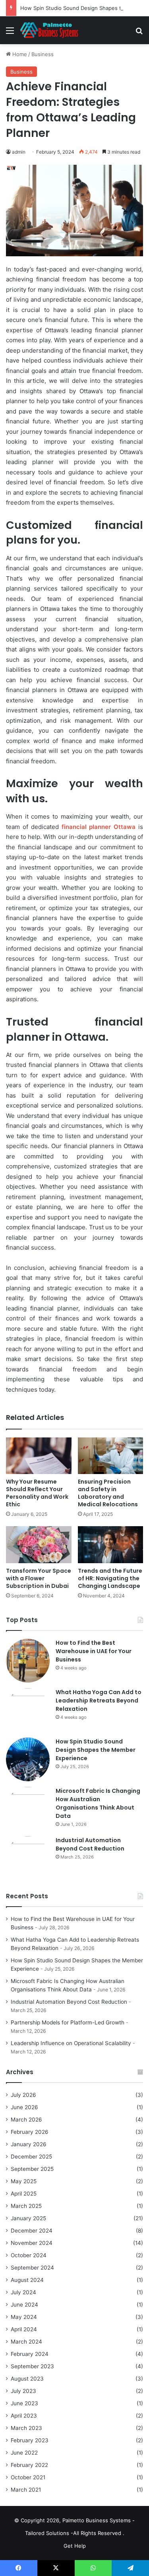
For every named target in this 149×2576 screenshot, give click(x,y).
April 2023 (24, 2416)
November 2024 (32, 2243)
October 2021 (28, 2477)
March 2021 (26, 2490)
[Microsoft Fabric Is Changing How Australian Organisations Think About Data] (28, 1809)
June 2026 (24, 2107)
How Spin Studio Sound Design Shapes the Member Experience (96, 1750)
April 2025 (24, 2194)
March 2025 (26, 2206)
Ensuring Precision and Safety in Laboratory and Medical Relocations (108, 1493)
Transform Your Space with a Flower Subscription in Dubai (39, 1578)
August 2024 (27, 2280)
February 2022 (29, 2465)
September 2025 (32, 2169)
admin (19, 152)
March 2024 (26, 2342)
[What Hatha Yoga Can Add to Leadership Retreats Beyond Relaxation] (28, 1710)
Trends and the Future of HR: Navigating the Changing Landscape (110, 1578)
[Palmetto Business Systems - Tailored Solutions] (52, 30)
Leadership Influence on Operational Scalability (71, 2043)
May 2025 (24, 2181)
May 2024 (24, 2317)
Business (43, 54)
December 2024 (32, 2231)
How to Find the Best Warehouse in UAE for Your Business (94, 1651)
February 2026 (30, 2132)
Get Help (75, 2546)
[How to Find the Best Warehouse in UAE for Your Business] (28, 1661)
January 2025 (28, 2218)
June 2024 (24, 2305)
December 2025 (31, 2157)
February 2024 (30, 2354)
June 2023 (24, 2403)
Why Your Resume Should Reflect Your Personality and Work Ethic (37, 1493)
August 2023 (27, 2379)
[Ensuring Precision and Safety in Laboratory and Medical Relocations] (111, 1456)
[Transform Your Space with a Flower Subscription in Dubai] (39, 1545)
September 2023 (32, 2366)
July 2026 (23, 2095)
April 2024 (24, 2329)
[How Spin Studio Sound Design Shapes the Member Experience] (28, 1759)
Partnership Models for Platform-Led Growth (68, 2022)
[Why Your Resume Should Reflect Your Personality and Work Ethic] (39, 1456)
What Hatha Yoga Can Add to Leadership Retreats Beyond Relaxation (99, 1700)
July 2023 (23, 2391)
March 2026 (26, 2120)
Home (19, 54)
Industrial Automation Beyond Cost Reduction (90, 1844)
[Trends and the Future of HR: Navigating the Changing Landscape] (111, 1545)
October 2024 (29, 2255)
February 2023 (30, 2440)
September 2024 (32, 2268)
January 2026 (29, 2144)
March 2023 (26, 2428)
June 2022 (24, 2453)
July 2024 (23, 2292)
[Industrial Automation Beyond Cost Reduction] (28, 1858)
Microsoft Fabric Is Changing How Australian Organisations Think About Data (98, 1803)
